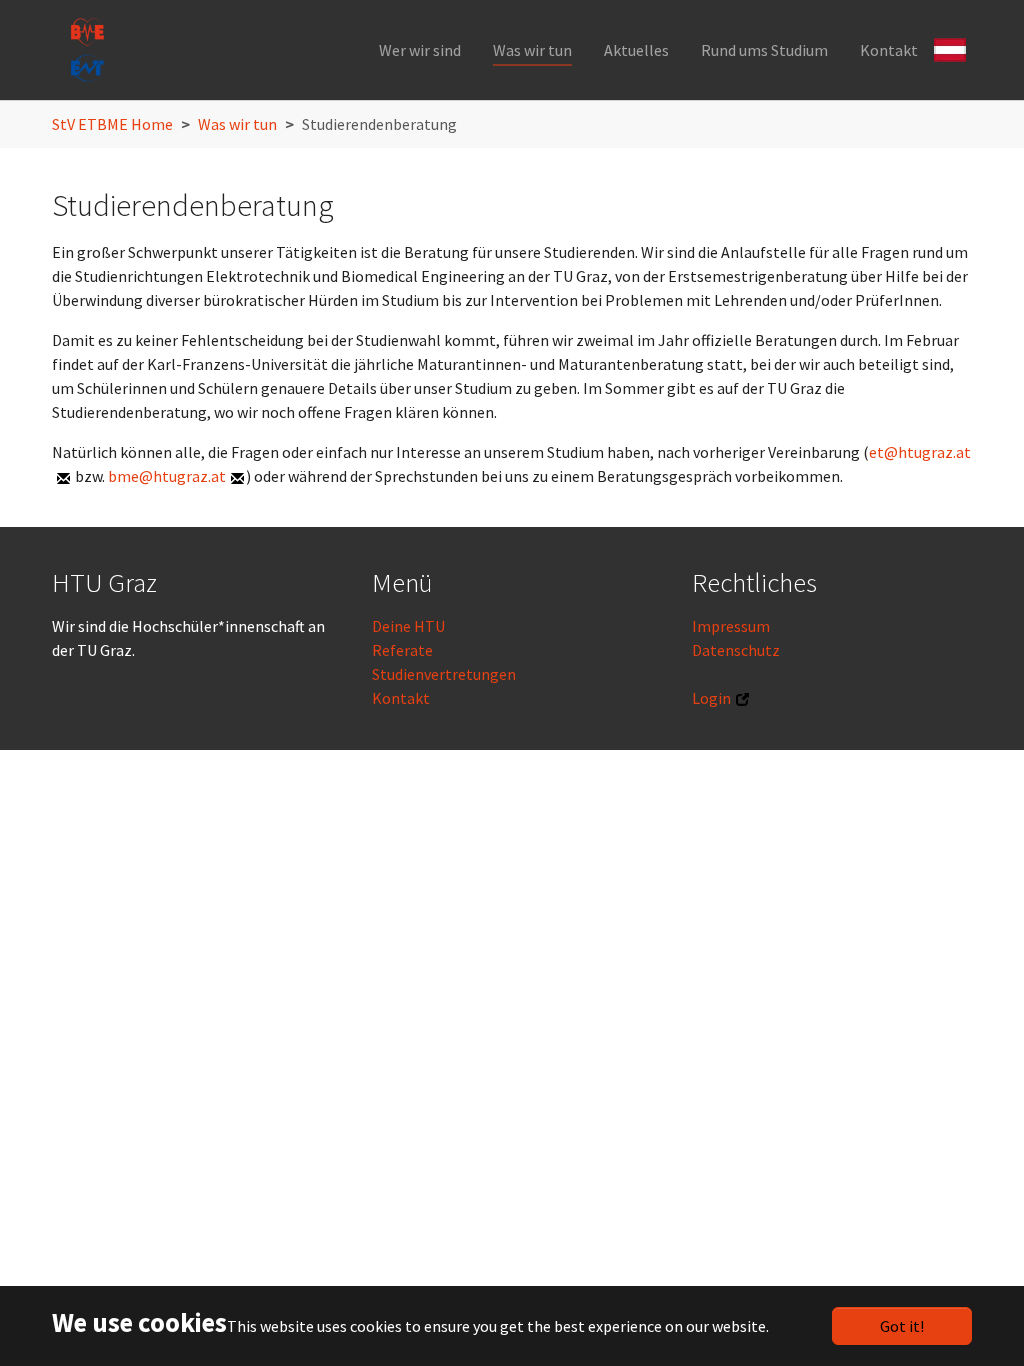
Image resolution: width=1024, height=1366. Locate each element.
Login (711, 698)
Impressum (731, 626)
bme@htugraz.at (167, 476)
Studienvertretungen (444, 674)
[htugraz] (87, 50)
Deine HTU (408, 626)
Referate (402, 650)
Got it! (902, 1326)
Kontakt (401, 698)
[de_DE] (953, 48)
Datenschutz (736, 650)
